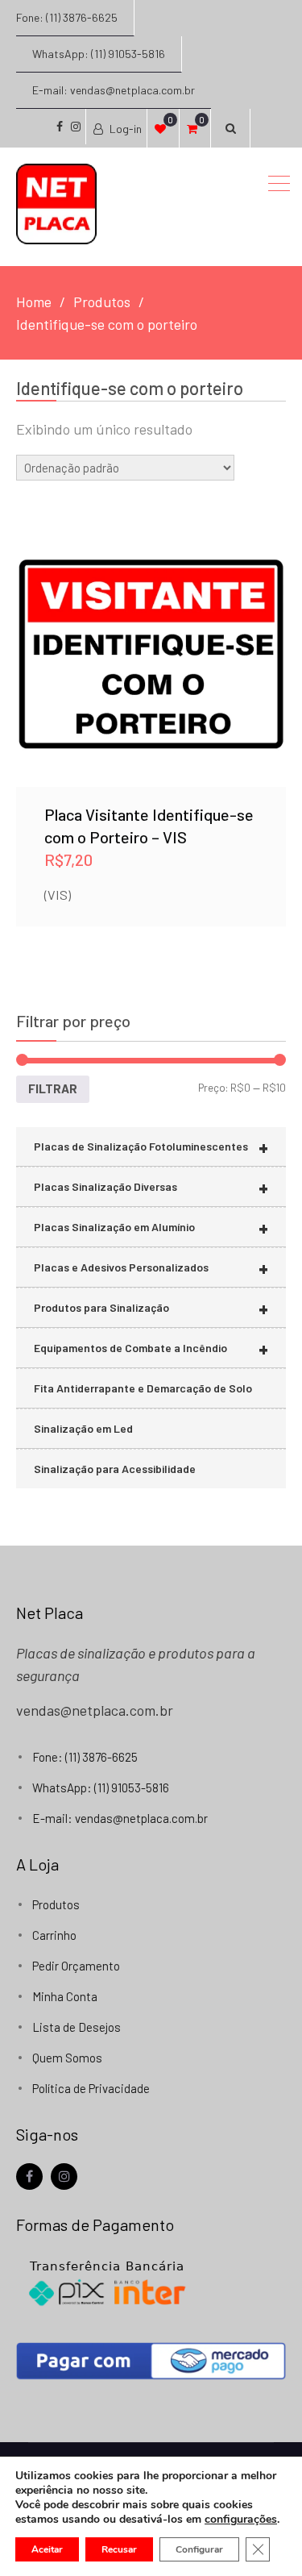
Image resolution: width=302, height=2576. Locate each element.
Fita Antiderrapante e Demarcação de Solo (143, 1388)
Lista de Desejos (77, 2027)
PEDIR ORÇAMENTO (151, 671)
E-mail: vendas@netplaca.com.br (114, 90)
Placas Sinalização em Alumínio (151, 1228)
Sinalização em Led (83, 1428)
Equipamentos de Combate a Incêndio (151, 1348)
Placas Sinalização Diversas (151, 1187)
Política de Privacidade (91, 2088)
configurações (241, 2520)
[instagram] (64, 2176)
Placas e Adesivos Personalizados (151, 1268)
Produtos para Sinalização (151, 1308)
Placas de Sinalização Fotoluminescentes (151, 1147)
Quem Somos (67, 2058)
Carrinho (54, 1935)
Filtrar (53, 1088)
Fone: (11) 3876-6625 (67, 17)
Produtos (56, 1904)
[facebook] (29, 2176)
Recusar (119, 2549)
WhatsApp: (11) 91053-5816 (99, 54)
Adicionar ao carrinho (151, 629)
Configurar (199, 2549)
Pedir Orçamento (76, 1966)
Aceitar (47, 2549)
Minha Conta (65, 1996)
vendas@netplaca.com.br (95, 1710)
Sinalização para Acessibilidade (115, 1469)
